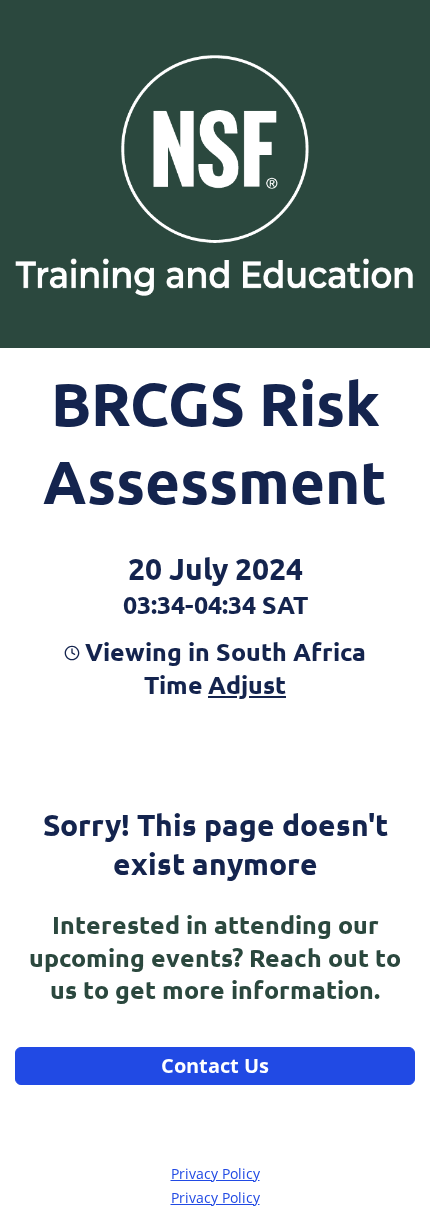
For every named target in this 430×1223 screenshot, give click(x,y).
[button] (244, 684)
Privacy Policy (215, 1173)
